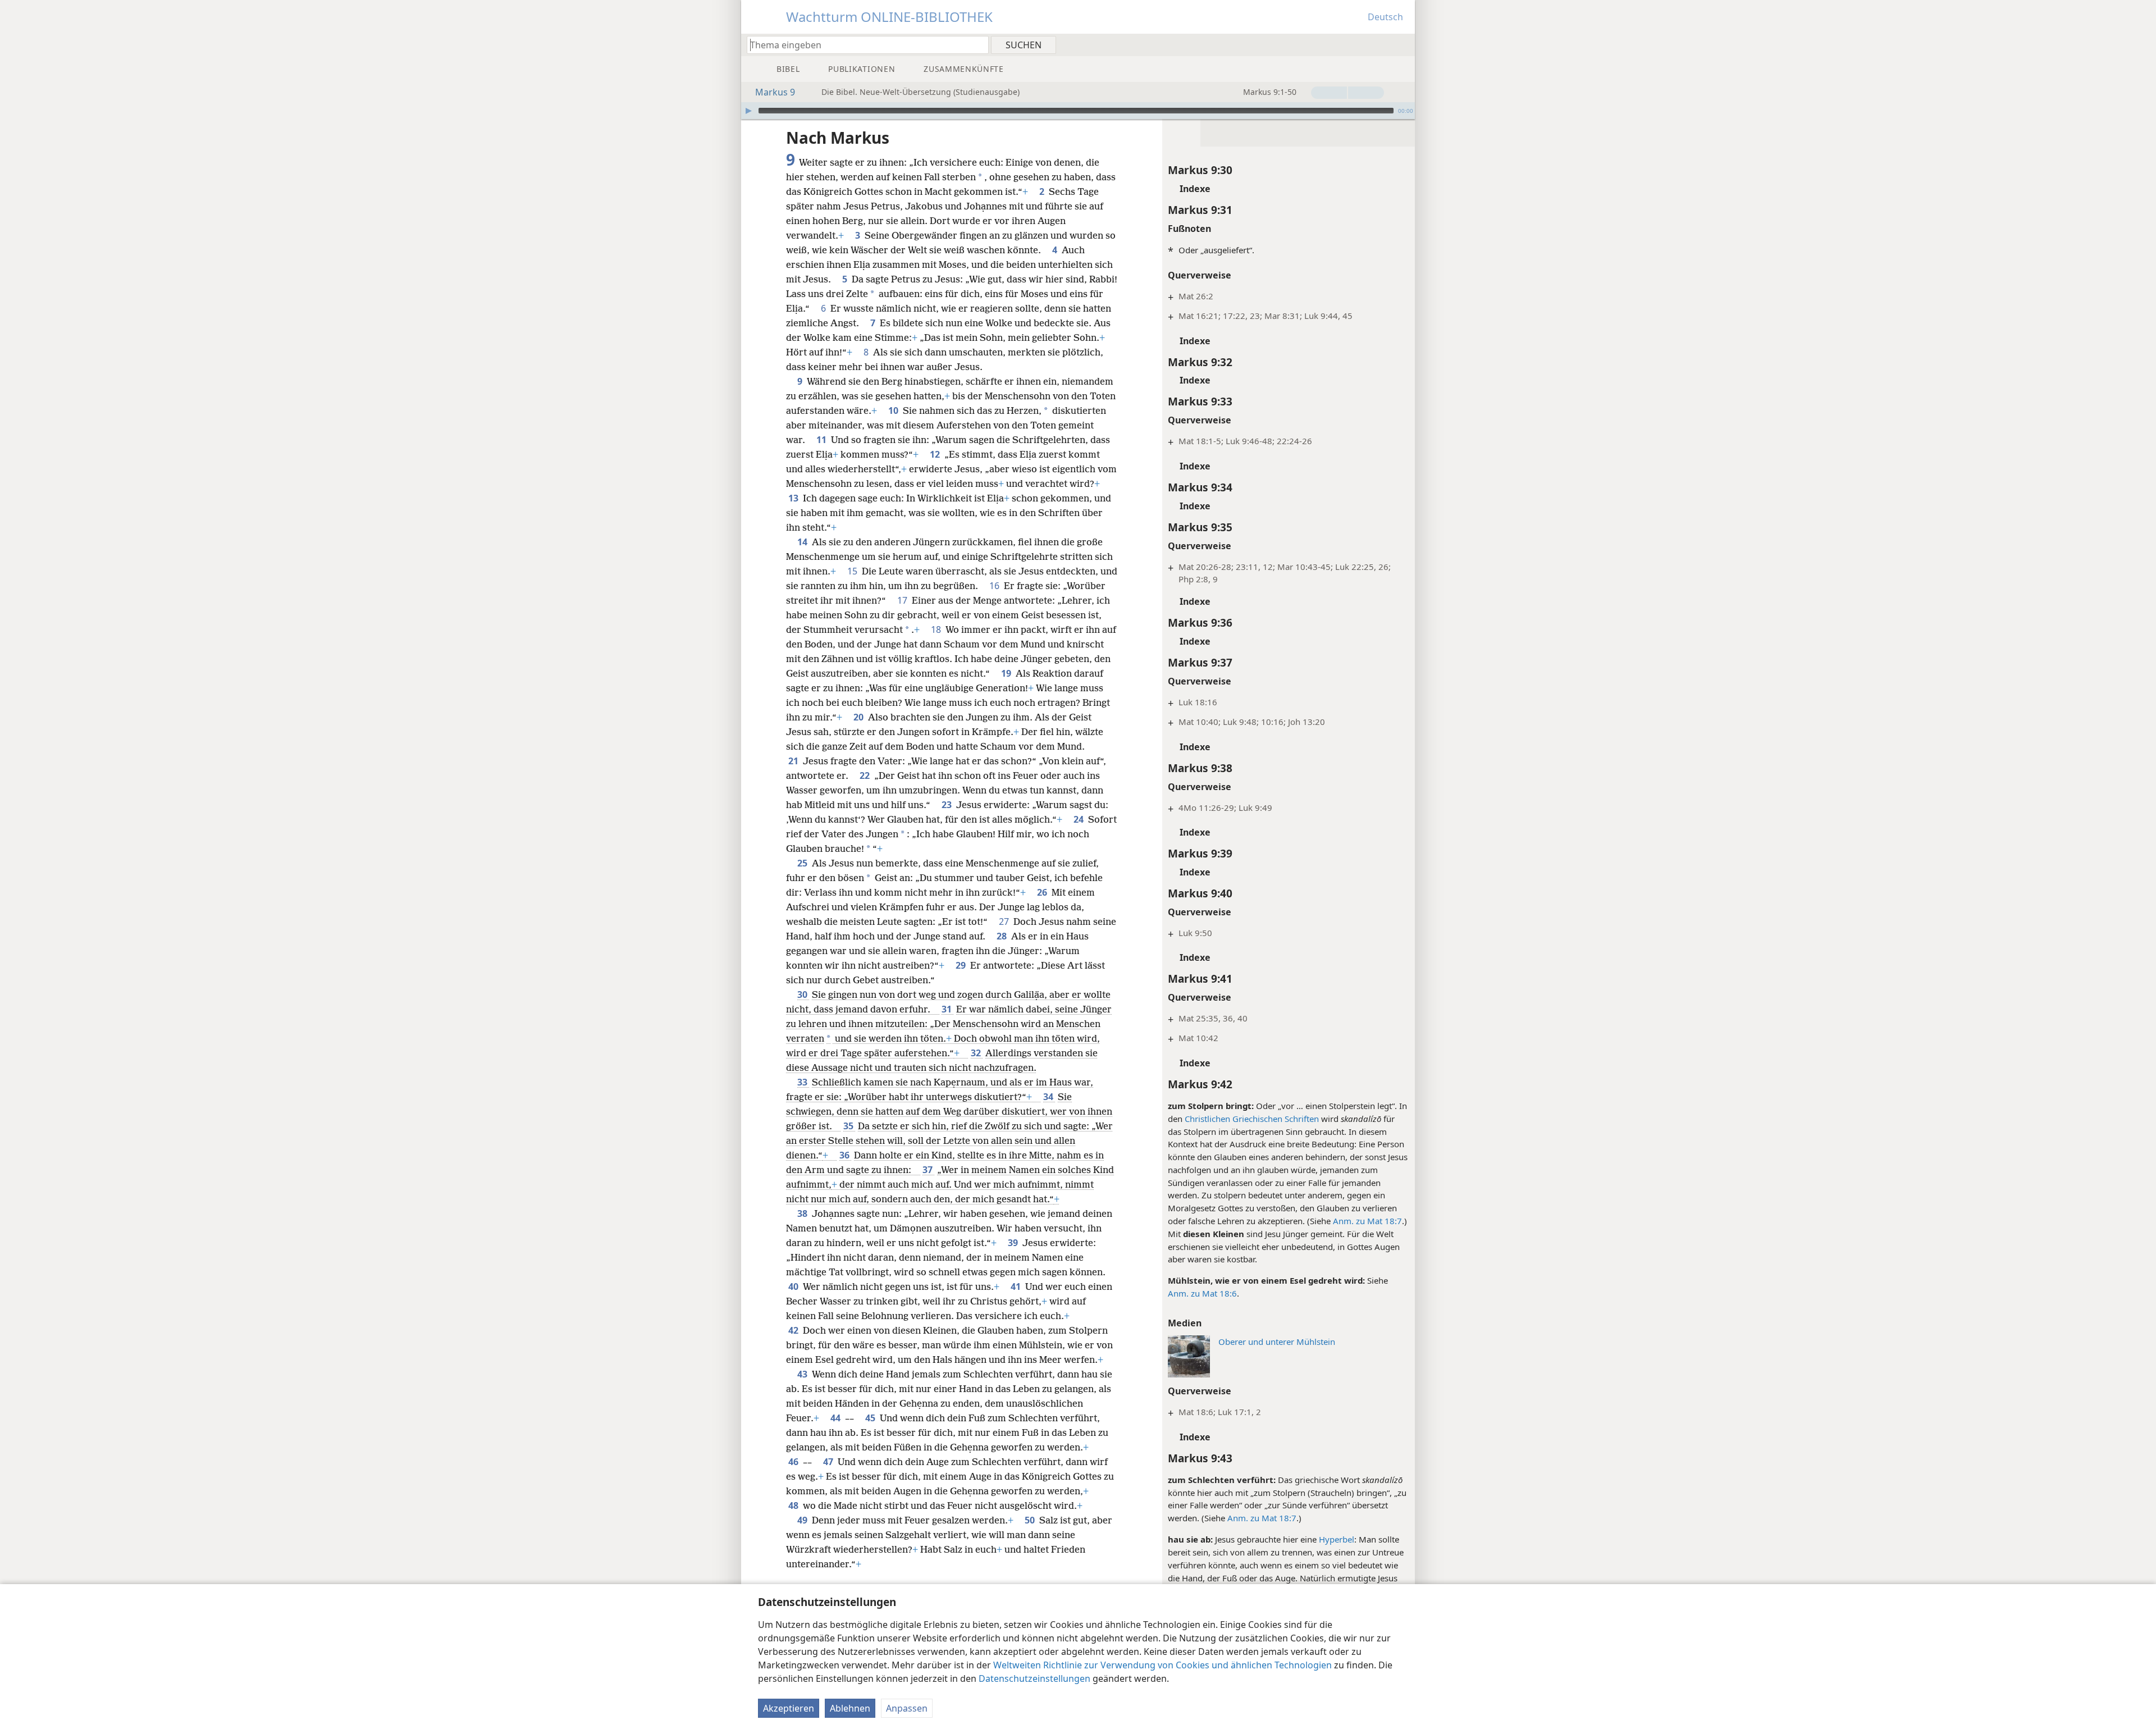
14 (803, 542)
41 (1017, 1287)
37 (929, 1170)
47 (829, 1462)
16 (995, 586)
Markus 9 (775, 92)
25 (803, 863)
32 (977, 1053)
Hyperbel (1337, 1539)
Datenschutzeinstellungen (1034, 1678)
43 (803, 1374)
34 (1049, 1097)
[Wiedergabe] (748, 111)
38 (803, 1214)
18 (937, 629)
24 (1080, 819)
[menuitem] (1402, 44)
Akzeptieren (789, 1708)
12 (936, 454)
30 (803, 994)
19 (1007, 673)
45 (871, 1418)
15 (853, 571)
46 (794, 1462)
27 (1005, 921)
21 (794, 761)
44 (837, 1418)
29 (962, 965)
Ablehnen (850, 1708)
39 (1014, 1243)
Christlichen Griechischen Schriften (1252, 1119)
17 (903, 600)
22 (866, 775)
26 (1043, 892)
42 (794, 1330)
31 (948, 1009)
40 (794, 1287)
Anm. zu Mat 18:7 (1367, 1221)
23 (948, 805)
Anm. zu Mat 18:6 (1202, 1293)
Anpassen (907, 1708)
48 (794, 1506)
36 (846, 1155)
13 (794, 498)
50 (1031, 1520)
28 (1003, 936)
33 (803, 1082)
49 (803, 1520)
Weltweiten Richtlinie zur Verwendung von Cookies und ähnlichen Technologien (1162, 1665)
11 (823, 440)
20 (860, 717)
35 (849, 1126)
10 (894, 410)
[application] (1078, 111)
